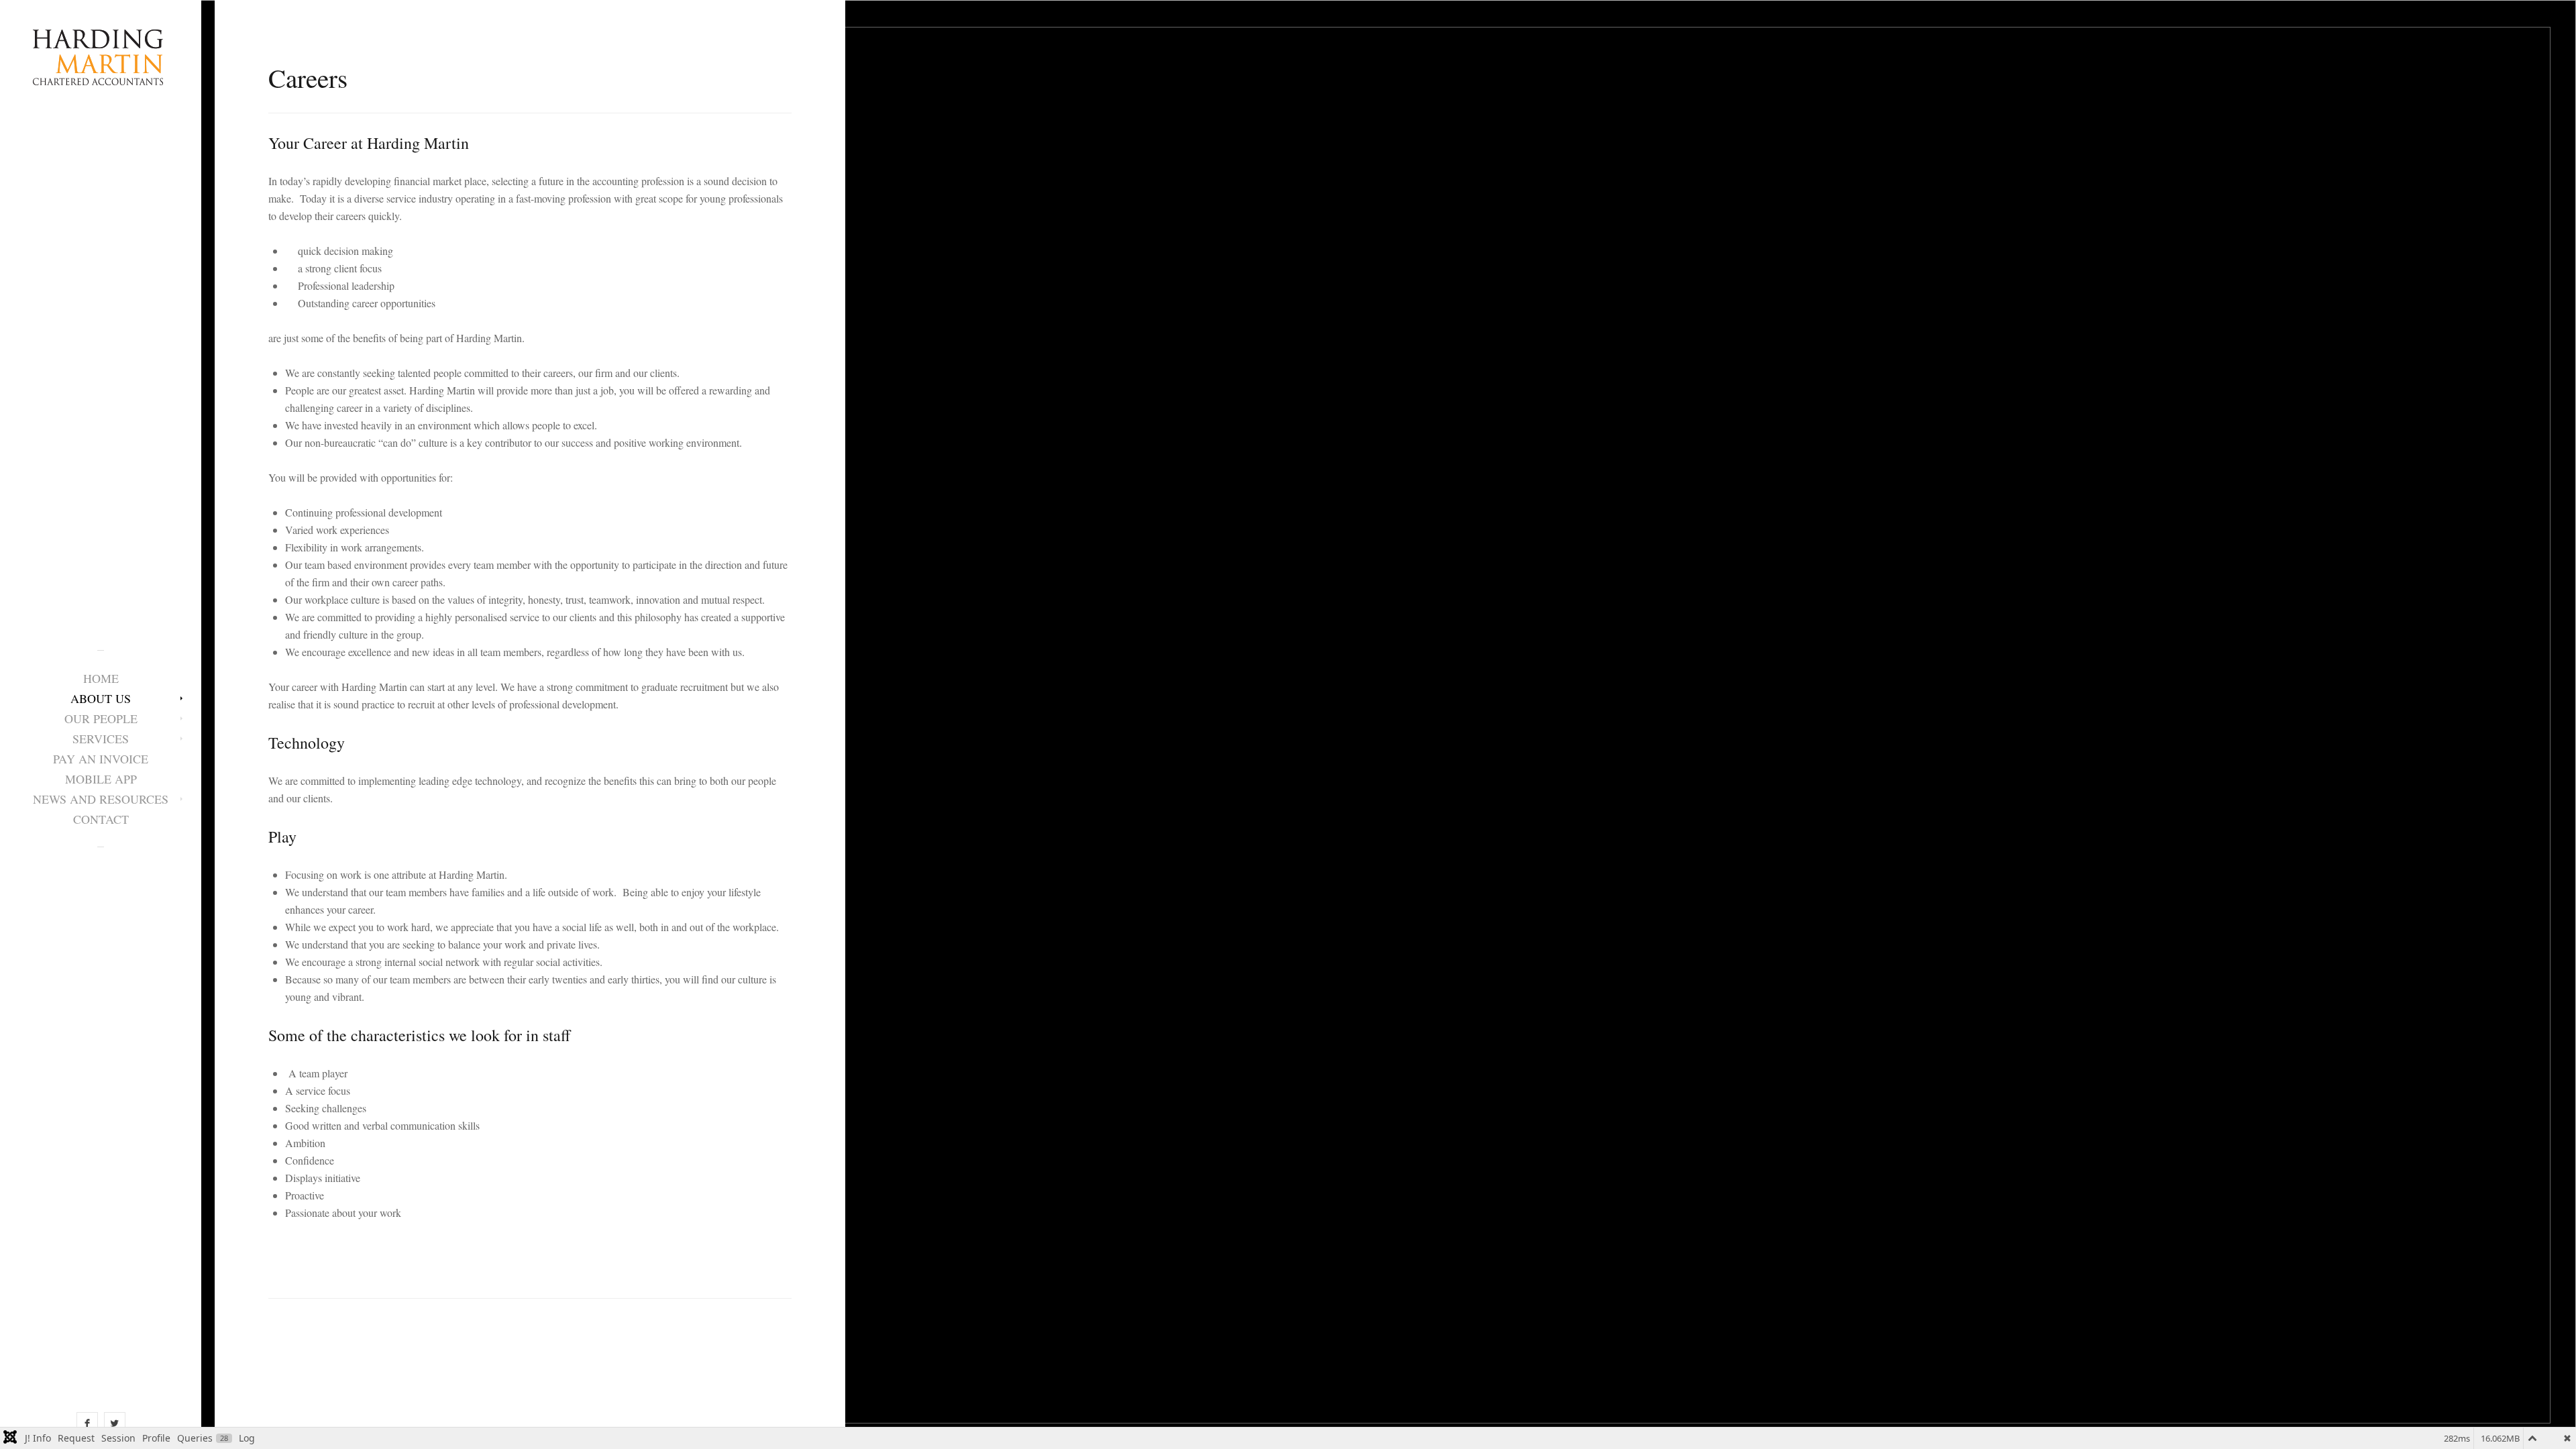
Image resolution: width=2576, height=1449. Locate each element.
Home (101, 678)
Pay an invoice (101, 759)
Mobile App (101, 779)
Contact (101, 819)
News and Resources (101, 799)
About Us (101, 698)
